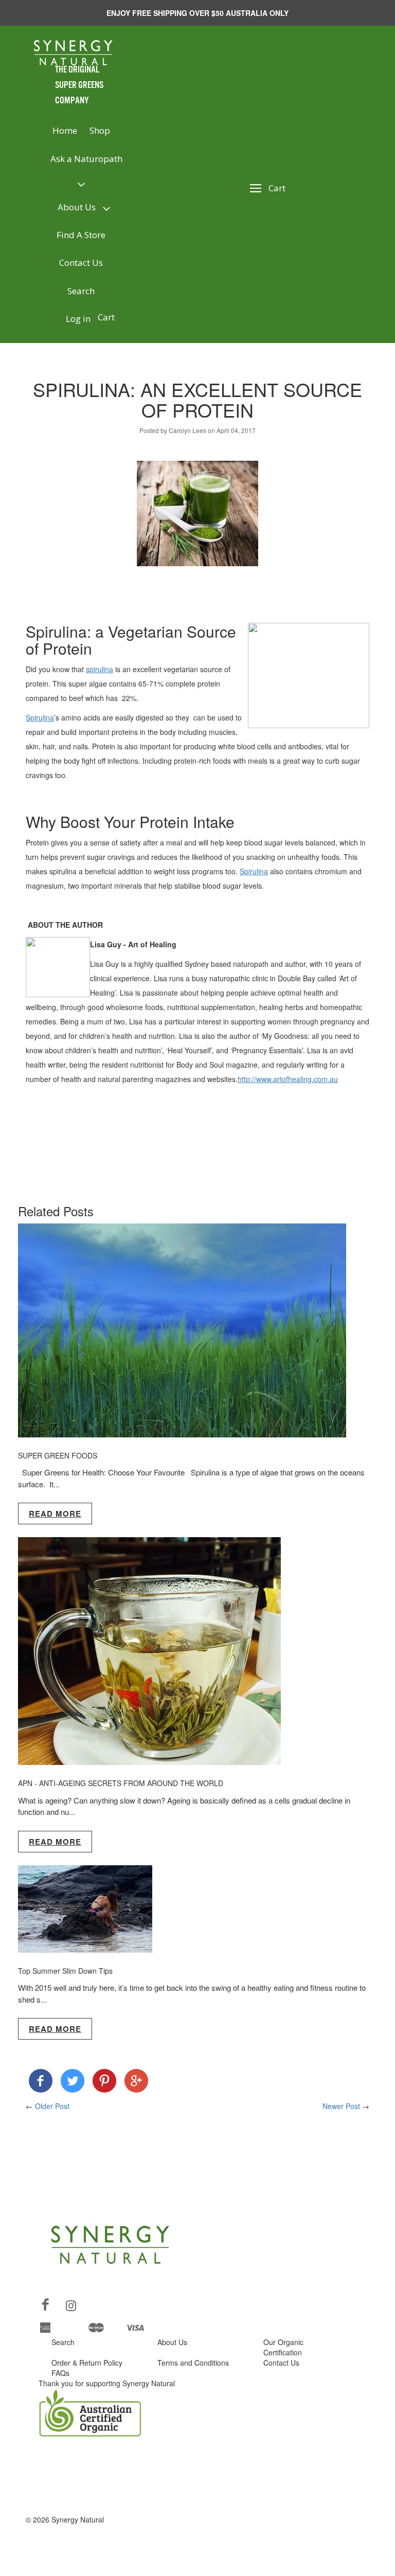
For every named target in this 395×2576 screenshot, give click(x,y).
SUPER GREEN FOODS (58, 1455)
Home (65, 130)
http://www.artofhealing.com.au (288, 1079)
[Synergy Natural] (41, 2083)
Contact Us (81, 263)
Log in (78, 319)
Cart (106, 317)
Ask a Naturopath (86, 159)
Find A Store (81, 235)
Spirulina (40, 717)
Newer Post (341, 2106)
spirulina (100, 669)
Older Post (52, 2106)
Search (81, 291)
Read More (55, 1514)
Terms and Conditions (193, 2363)
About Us (77, 207)
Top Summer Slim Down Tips (65, 1971)
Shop (100, 130)
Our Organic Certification (283, 2347)
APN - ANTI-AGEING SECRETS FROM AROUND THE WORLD (121, 1783)
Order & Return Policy (87, 2363)
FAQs (60, 2373)
